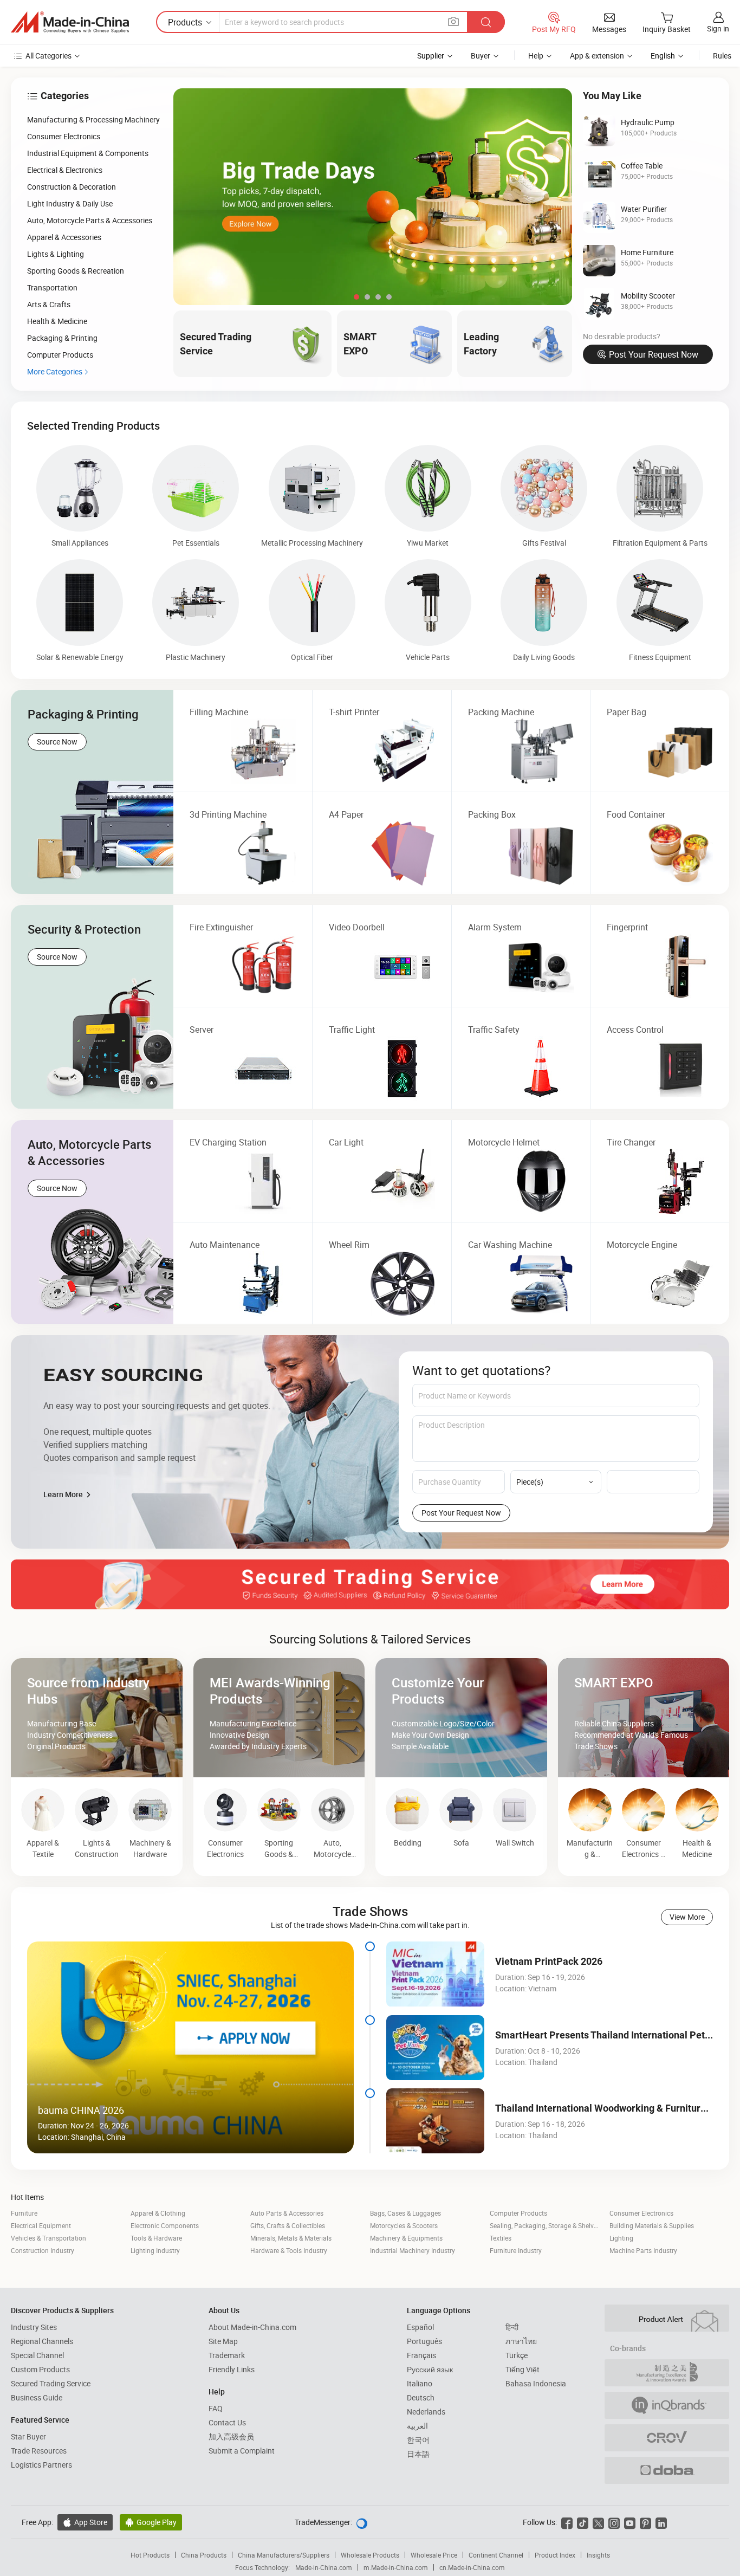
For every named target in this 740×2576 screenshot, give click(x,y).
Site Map (223, 2341)
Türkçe (517, 2355)
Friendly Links (232, 2369)
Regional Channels (42, 2341)
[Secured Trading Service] (370, 1584)
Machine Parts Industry (643, 2250)
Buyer (481, 56)
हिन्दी (512, 2327)
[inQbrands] (667, 2405)
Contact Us (227, 2422)
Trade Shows (370, 1911)
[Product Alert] (667, 2318)
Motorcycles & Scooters (404, 2225)
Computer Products (518, 2213)
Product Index (555, 2555)
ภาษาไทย (521, 2341)
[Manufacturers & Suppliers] (70, 22)
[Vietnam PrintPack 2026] (435, 1974)
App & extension (597, 56)
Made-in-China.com (324, 2567)
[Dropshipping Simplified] (667, 2470)
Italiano (420, 2383)
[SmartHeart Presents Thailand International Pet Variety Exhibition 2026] (435, 2048)
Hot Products (150, 2555)
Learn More (64, 1494)
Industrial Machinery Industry (413, 2250)
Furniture (24, 2213)
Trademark (227, 2355)
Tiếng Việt (522, 2369)
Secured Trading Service (51, 2383)
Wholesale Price (434, 2555)
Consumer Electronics (641, 2213)
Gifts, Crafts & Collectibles (288, 2225)
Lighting (621, 2238)
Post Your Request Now (654, 354)
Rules (722, 56)
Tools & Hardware (156, 2238)
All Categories (48, 56)
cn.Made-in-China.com (472, 2567)
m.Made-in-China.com (396, 2567)
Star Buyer (28, 2436)
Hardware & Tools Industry (289, 2250)
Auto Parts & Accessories (287, 2213)
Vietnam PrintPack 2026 (549, 1961)
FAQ (216, 2408)
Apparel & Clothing (158, 2213)
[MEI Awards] (667, 2373)
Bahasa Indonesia (536, 2383)
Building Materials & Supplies (652, 2225)
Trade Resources (39, 2451)
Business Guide (37, 2397)
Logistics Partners (41, 2465)
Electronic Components (165, 2225)
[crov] (667, 2438)
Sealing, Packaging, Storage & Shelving (546, 2225)
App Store (85, 2522)
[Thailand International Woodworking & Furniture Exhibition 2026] (435, 2121)
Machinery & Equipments (406, 2238)
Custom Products (40, 2369)
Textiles (501, 2238)
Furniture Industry (516, 2250)
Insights (598, 2555)
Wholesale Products (370, 2555)
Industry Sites (34, 2327)
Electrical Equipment (41, 2225)
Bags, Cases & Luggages (405, 2213)
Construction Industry (43, 2250)
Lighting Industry (155, 2250)
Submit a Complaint (242, 2451)
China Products (204, 2555)
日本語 (418, 2454)
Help (536, 56)
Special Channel (37, 2355)
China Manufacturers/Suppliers (284, 2555)
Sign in (718, 28)
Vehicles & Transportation (48, 2238)
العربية (417, 2426)
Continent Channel (496, 2555)
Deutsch (421, 2397)
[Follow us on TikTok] (583, 2522)
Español (420, 2327)
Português (424, 2341)
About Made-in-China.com (252, 2327)
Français (421, 2355)
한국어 (418, 2440)
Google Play (151, 2522)
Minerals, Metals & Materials (291, 2238)
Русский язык (430, 2369)
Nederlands (426, 2412)
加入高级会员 (231, 2436)
